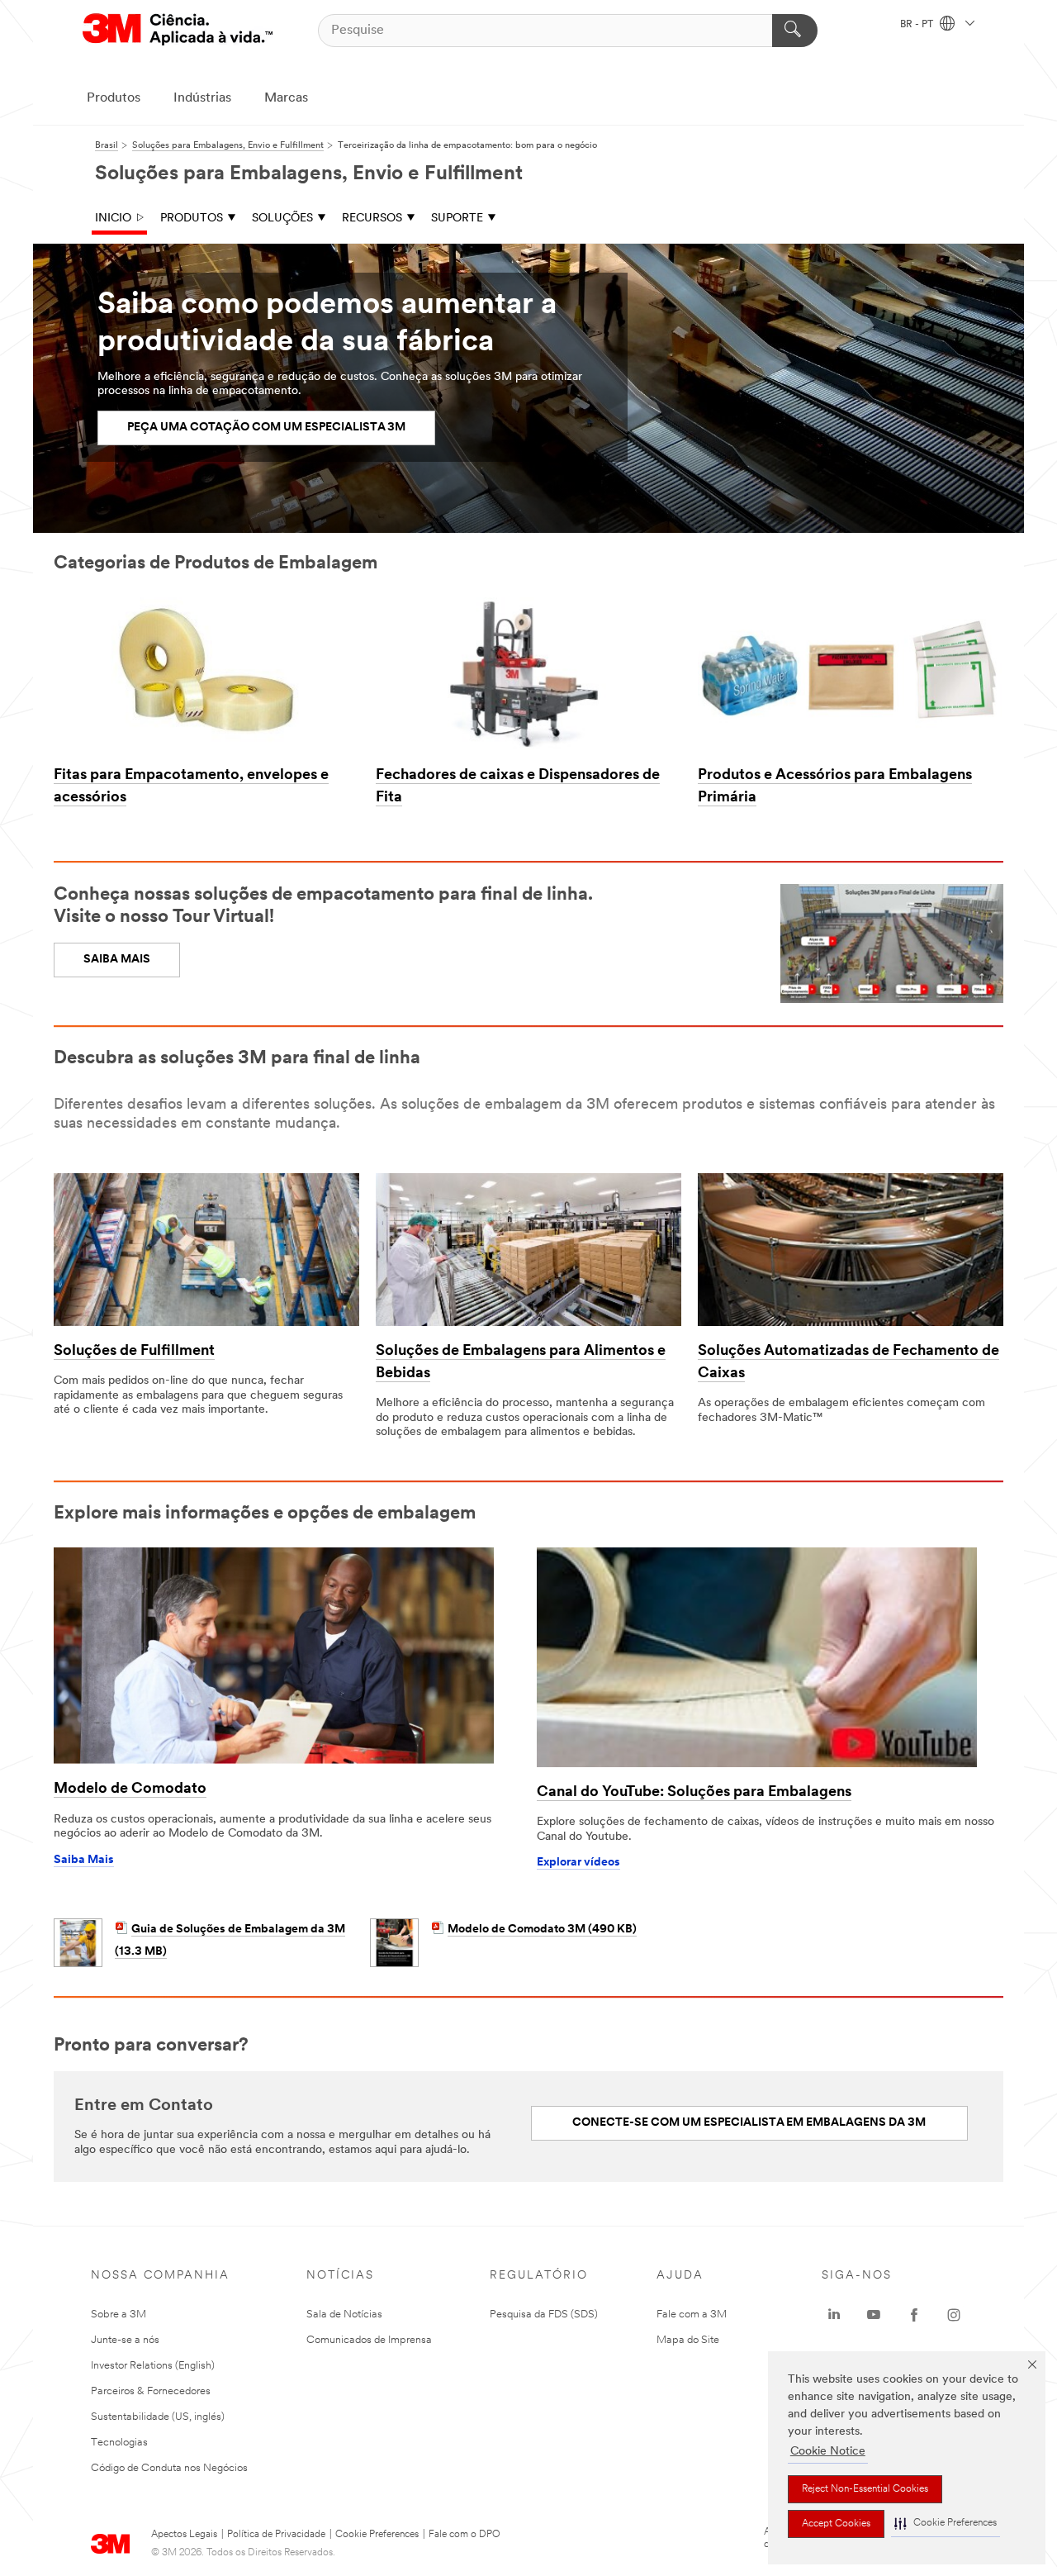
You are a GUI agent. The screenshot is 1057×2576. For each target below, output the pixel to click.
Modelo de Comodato (130, 1789)
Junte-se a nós (125, 2340)
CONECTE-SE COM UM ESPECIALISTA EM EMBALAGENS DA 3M (749, 2123)
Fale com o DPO (465, 2535)
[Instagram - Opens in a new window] (954, 2315)
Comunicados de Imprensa (369, 2340)
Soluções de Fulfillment (134, 1352)
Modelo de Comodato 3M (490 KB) (542, 1930)
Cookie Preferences (377, 2535)
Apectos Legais (184, 2535)
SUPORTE (457, 219)
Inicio (113, 219)
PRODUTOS (192, 219)
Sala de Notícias (344, 2315)
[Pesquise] (795, 31)
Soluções (282, 219)
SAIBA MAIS (117, 960)
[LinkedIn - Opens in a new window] (834, 2315)
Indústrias (202, 98)
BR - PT (918, 25)
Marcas (286, 98)
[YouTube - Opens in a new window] (874, 2315)
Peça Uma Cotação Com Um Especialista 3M (266, 428)
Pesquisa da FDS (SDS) (544, 2315)
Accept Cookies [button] (836, 2524)
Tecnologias (119, 2443)
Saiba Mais (84, 1860)
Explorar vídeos (578, 1863)
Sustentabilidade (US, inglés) (158, 2417)
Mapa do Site (688, 2340)
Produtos (114, 98)
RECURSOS (372, 219)
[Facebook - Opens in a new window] (914, 2315)
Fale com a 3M (692, 2315)
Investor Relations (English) (153, 2366)
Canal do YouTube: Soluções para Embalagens (694, 1793)
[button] (946, 2524)
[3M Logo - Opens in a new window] (178, 30)
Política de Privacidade (276, 2535)
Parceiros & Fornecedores (151, 2391)
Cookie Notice (828, 2452)
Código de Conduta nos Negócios (169, 2468)
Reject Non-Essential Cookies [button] (865, 2489)
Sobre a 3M (118, 2315)
